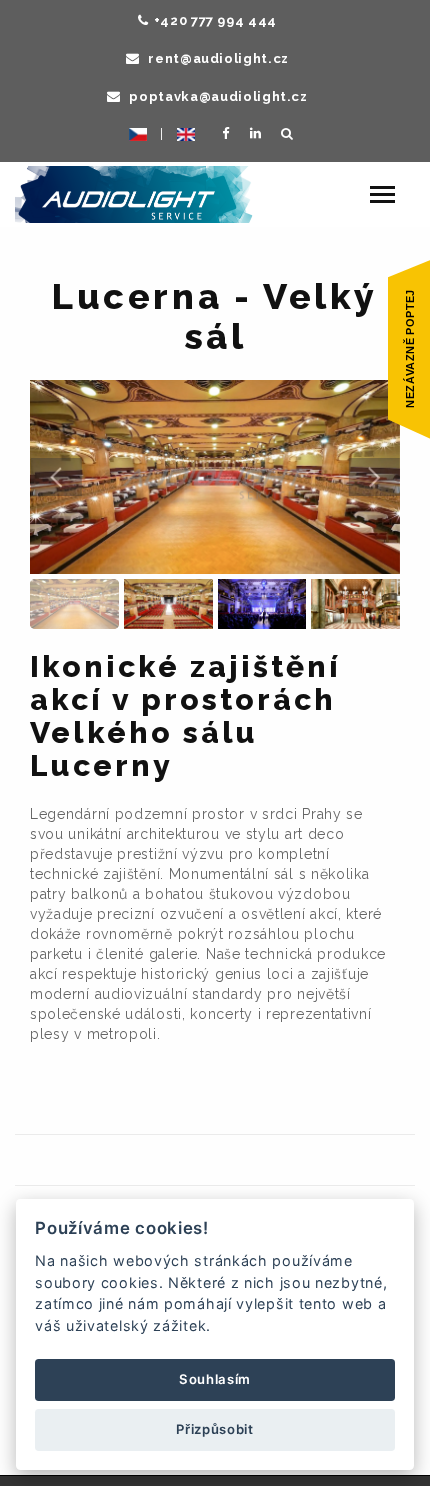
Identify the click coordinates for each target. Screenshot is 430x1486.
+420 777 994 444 (215, 20)
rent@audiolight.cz (217, 58)
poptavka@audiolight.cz (217, 96)
